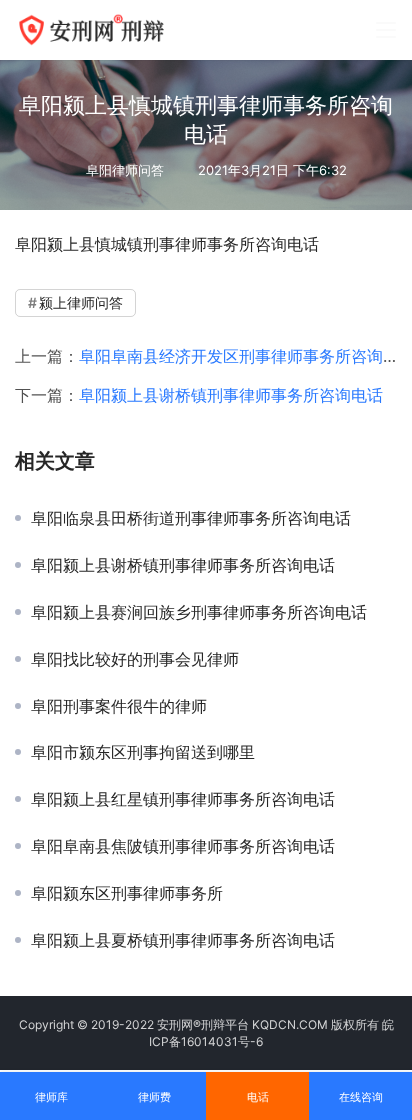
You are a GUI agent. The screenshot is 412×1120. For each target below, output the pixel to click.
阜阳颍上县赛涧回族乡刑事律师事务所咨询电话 (199, 612)
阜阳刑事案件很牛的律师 (119, 706)
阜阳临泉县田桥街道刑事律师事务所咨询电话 (191, 518)
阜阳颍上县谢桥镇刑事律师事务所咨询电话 (231, 395)
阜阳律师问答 (125, 170)
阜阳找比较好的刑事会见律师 (135, 659)
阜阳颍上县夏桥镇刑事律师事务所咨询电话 (183, 940)
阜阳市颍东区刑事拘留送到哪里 (143, 752)
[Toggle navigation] (386, 30)
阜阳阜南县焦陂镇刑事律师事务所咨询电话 (183, 846)
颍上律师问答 (81, 302)
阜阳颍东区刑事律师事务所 (127, 893)
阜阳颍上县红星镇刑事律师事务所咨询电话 (183, 799)
